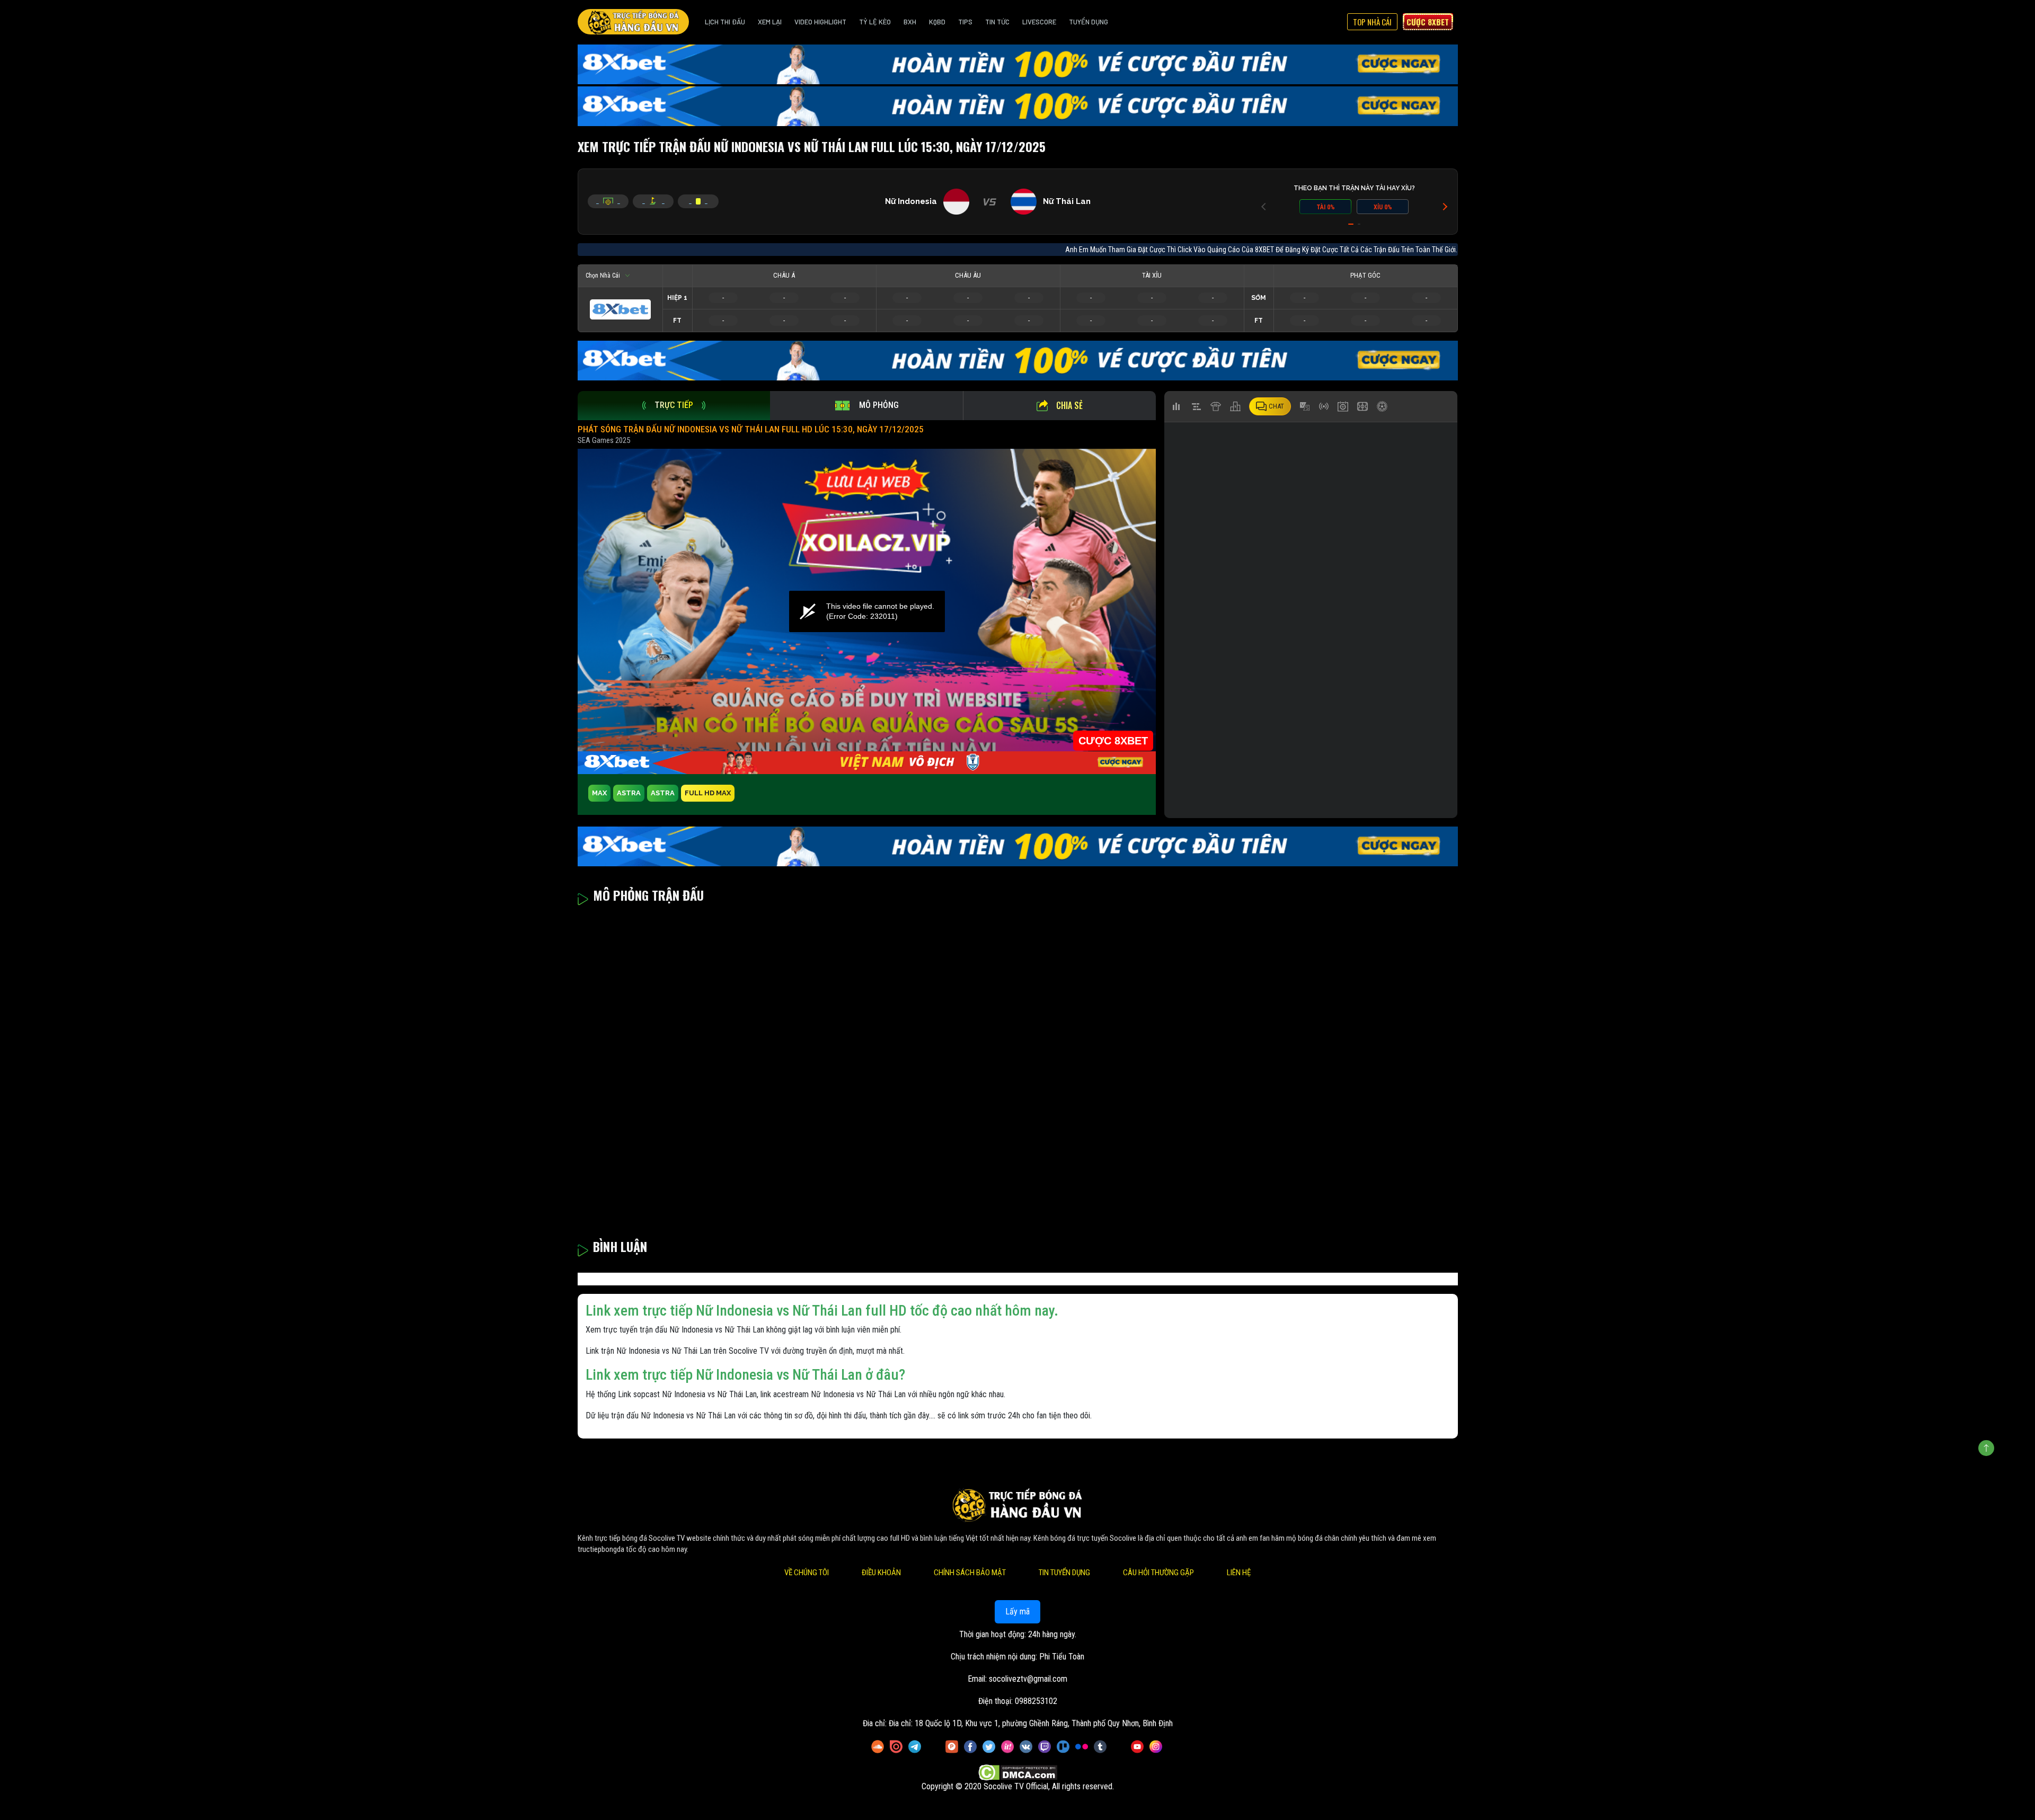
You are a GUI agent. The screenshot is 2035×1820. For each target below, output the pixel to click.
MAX (599, 793)
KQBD (937, 22)
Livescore (1039, 22)
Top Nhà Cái (1372, 22)
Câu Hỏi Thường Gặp (1158, 1573)
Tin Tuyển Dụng (1064, 1573)
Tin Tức (997, 22)
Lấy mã (1017, 1612)
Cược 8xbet (1428, 22)
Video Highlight (820, 22)
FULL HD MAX (708, 793)
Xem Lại (770, 22)
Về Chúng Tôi (807, 1573)
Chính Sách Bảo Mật (970, 1573)
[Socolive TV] (633, 22)
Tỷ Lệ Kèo (875, 22)
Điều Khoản (881, 1573)
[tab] (674, 406)
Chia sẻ (1069, 405)
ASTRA (629, 793)
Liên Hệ (1239, 1573)
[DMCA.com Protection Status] (1018, 1773)
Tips (965, 22)
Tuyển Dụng (1089, 22)
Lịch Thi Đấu (725, 22)
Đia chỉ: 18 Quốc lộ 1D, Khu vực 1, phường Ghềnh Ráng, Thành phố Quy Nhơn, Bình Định (1031, 1723)
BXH (910, 22)
